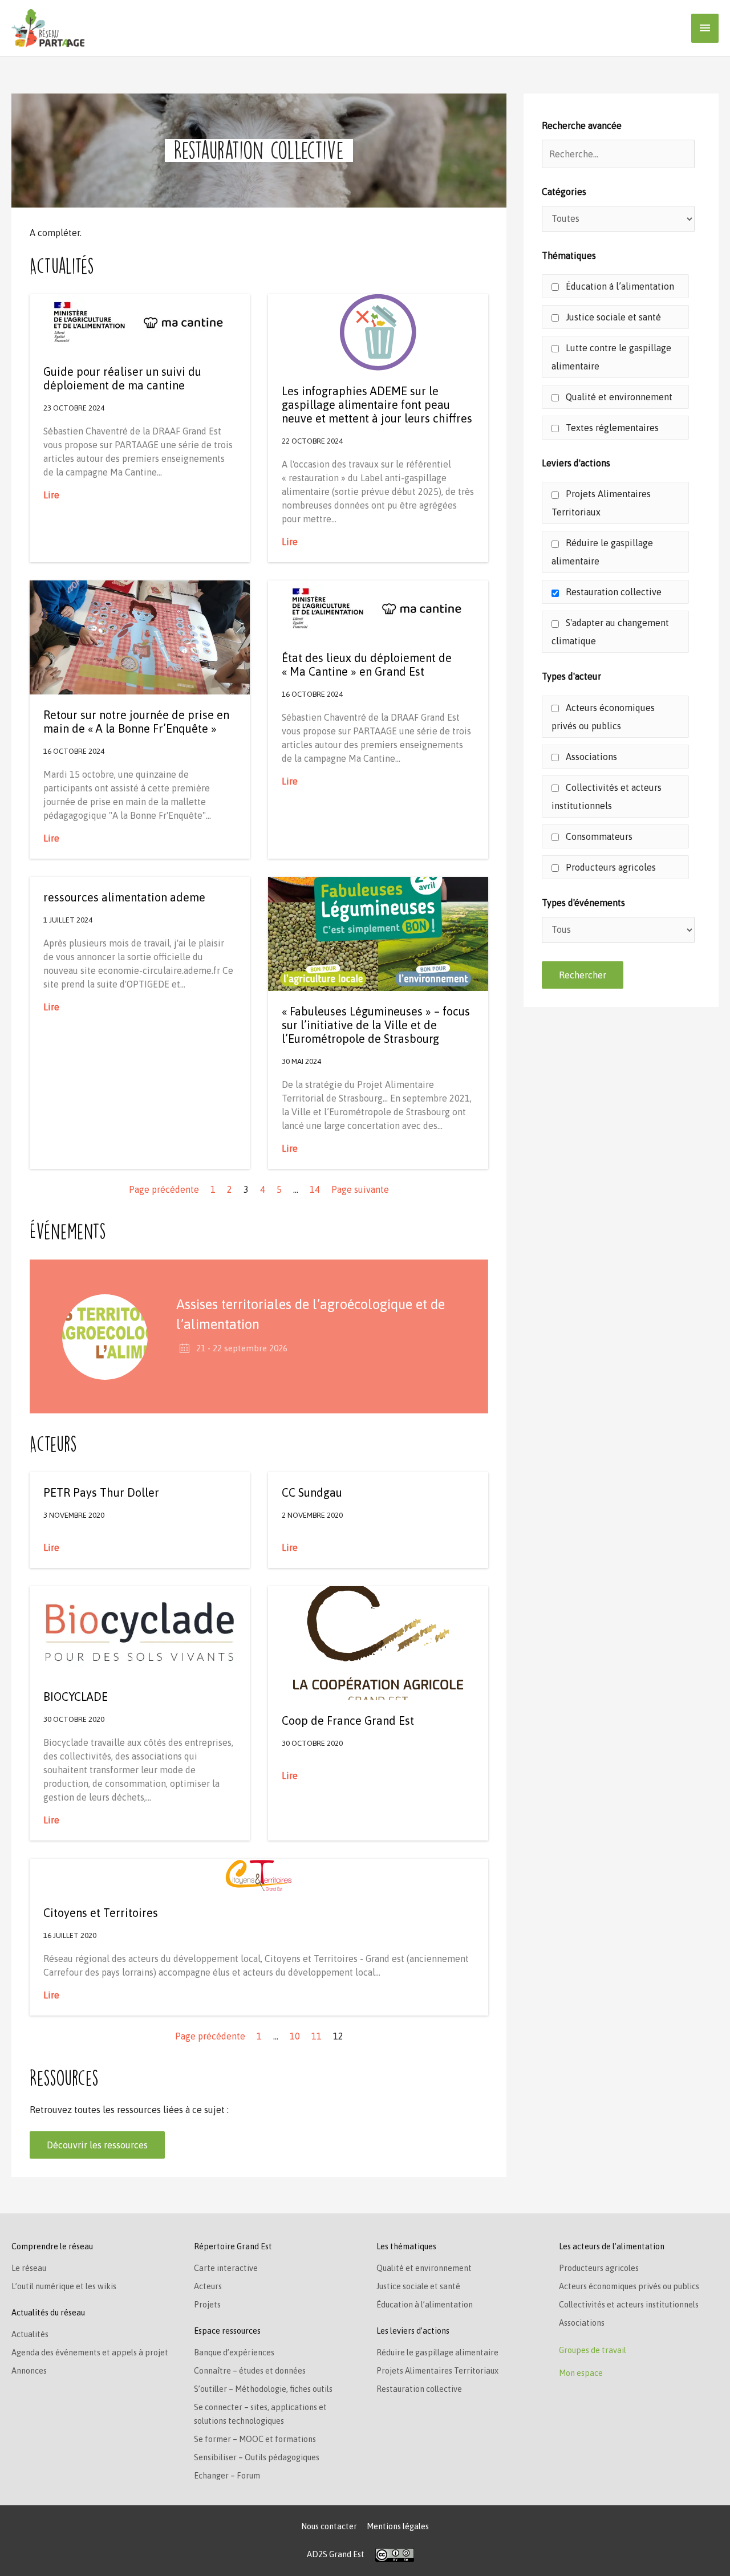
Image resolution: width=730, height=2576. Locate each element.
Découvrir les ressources (97, 2145)
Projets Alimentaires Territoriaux (601, 503)
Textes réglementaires (611, 428)
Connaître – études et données (250, 2371)
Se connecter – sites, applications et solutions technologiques (260, 2414)
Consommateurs (598, 836)
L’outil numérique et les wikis (64, 2286)
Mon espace (581, 2373)
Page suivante (360, 1189)
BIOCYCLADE (76, 1697)
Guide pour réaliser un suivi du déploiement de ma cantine (122, 378)
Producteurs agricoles (610, 867)
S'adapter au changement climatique (610, 632)
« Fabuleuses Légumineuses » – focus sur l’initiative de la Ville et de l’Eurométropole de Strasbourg (376, 1025)
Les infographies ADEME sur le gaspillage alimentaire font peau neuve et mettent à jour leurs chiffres (377, 405)
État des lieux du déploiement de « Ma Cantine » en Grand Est (367, 665)
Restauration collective (613, 592)
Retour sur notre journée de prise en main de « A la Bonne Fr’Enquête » (136, 722)
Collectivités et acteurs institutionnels (607, 797)
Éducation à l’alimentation (619, 286)
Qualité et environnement (618, 397)
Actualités (30, 2334)
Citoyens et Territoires (101, 1913)
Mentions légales (398, 2526)
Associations (590, 757)
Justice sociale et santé (612, 317)
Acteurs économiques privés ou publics (603, 717)
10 (295, 2036)
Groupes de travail (593, 2350)
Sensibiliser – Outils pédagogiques (257, 2457)
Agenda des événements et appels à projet (90, 2352)
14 (315, 1189)
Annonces (29, 2371)
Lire (51, 495)
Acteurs (208, 2286)
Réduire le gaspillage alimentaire (602, 552)
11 (317, 2036)
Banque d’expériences (234, 2352)
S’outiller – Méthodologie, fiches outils (263, 2389)
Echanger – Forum (227, 2476)
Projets (207, 2305)
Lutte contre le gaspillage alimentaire (611, 357)
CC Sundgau (312, 1492)
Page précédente (164, 1189)
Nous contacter (329, 2526)
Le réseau (29, 2268)
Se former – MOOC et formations (255, 2439)
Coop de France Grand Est (348, 1720)
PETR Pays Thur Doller (101, 1492)
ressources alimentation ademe (124, 897)
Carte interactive (226, 2268)
